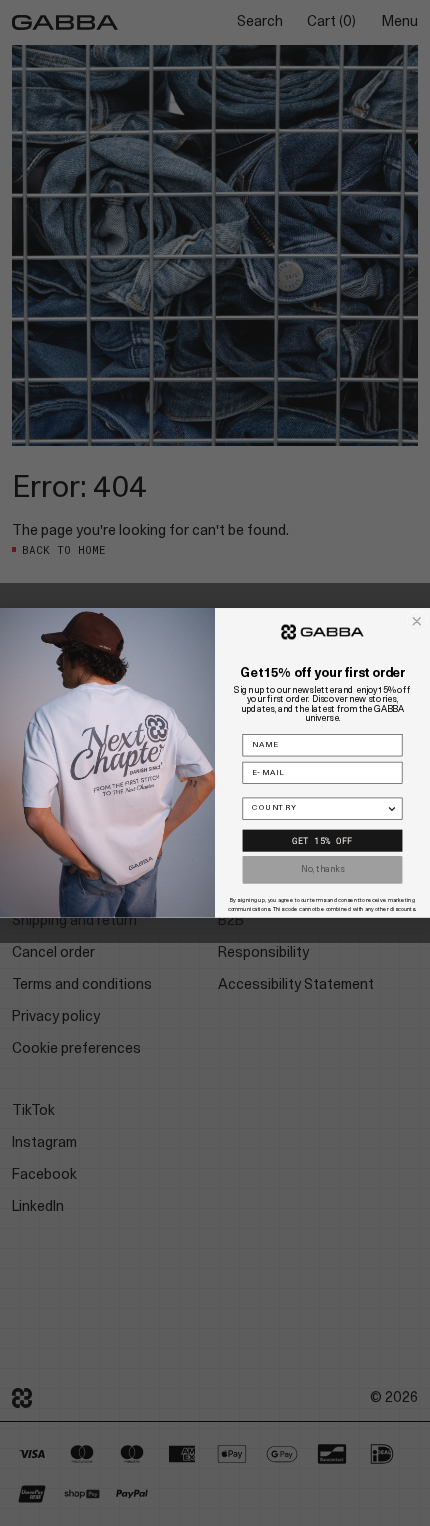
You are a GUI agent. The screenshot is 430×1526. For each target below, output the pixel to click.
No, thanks (322, 869)
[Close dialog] (417, 622)
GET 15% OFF (322, 841)
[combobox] (319, 808)
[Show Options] (391, 808)
